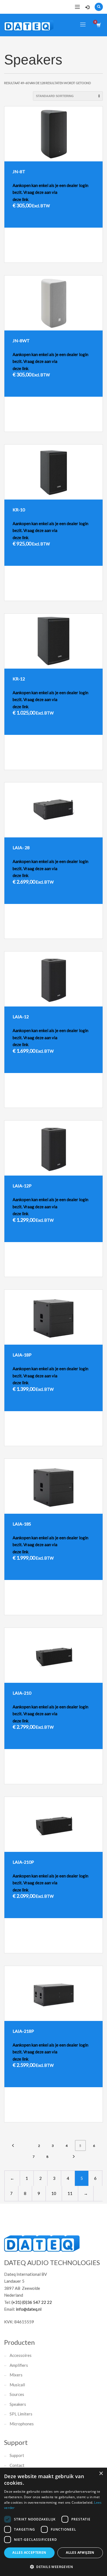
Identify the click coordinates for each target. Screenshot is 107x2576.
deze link (20, 199)
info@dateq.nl (29, 2309)
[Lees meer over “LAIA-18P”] (83, 1439)
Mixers (16, 2375)
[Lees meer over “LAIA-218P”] (83, 2115)
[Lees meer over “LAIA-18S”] (83, 1608)
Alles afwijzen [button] (80, 2552)
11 (70, 2193)
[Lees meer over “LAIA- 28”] (83, 932)
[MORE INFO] (94, 256)
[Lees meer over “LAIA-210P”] (83, 1946)
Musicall (17, 2385)
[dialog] (54, 2522)
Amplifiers (19, 2365)
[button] (54, 2567)
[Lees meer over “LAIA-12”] (83, 1101)
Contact (17, 2465)
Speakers (18, 2404)
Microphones (22, 2424)
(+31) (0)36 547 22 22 (32, 2302)
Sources (17, 2394)
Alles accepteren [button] (29, 2552)
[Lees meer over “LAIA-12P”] (83, 1270)
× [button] (101, 2474)
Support (17, 2455)
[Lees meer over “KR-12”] (83, 763)
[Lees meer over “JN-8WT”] (83, 425)
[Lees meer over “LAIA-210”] (83, 1777)
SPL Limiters (21, 2414)
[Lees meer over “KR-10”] (83, 594)
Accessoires (21, 2355)
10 (54, 2193)
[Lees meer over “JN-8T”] (83, 256)
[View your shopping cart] (98, 25)
